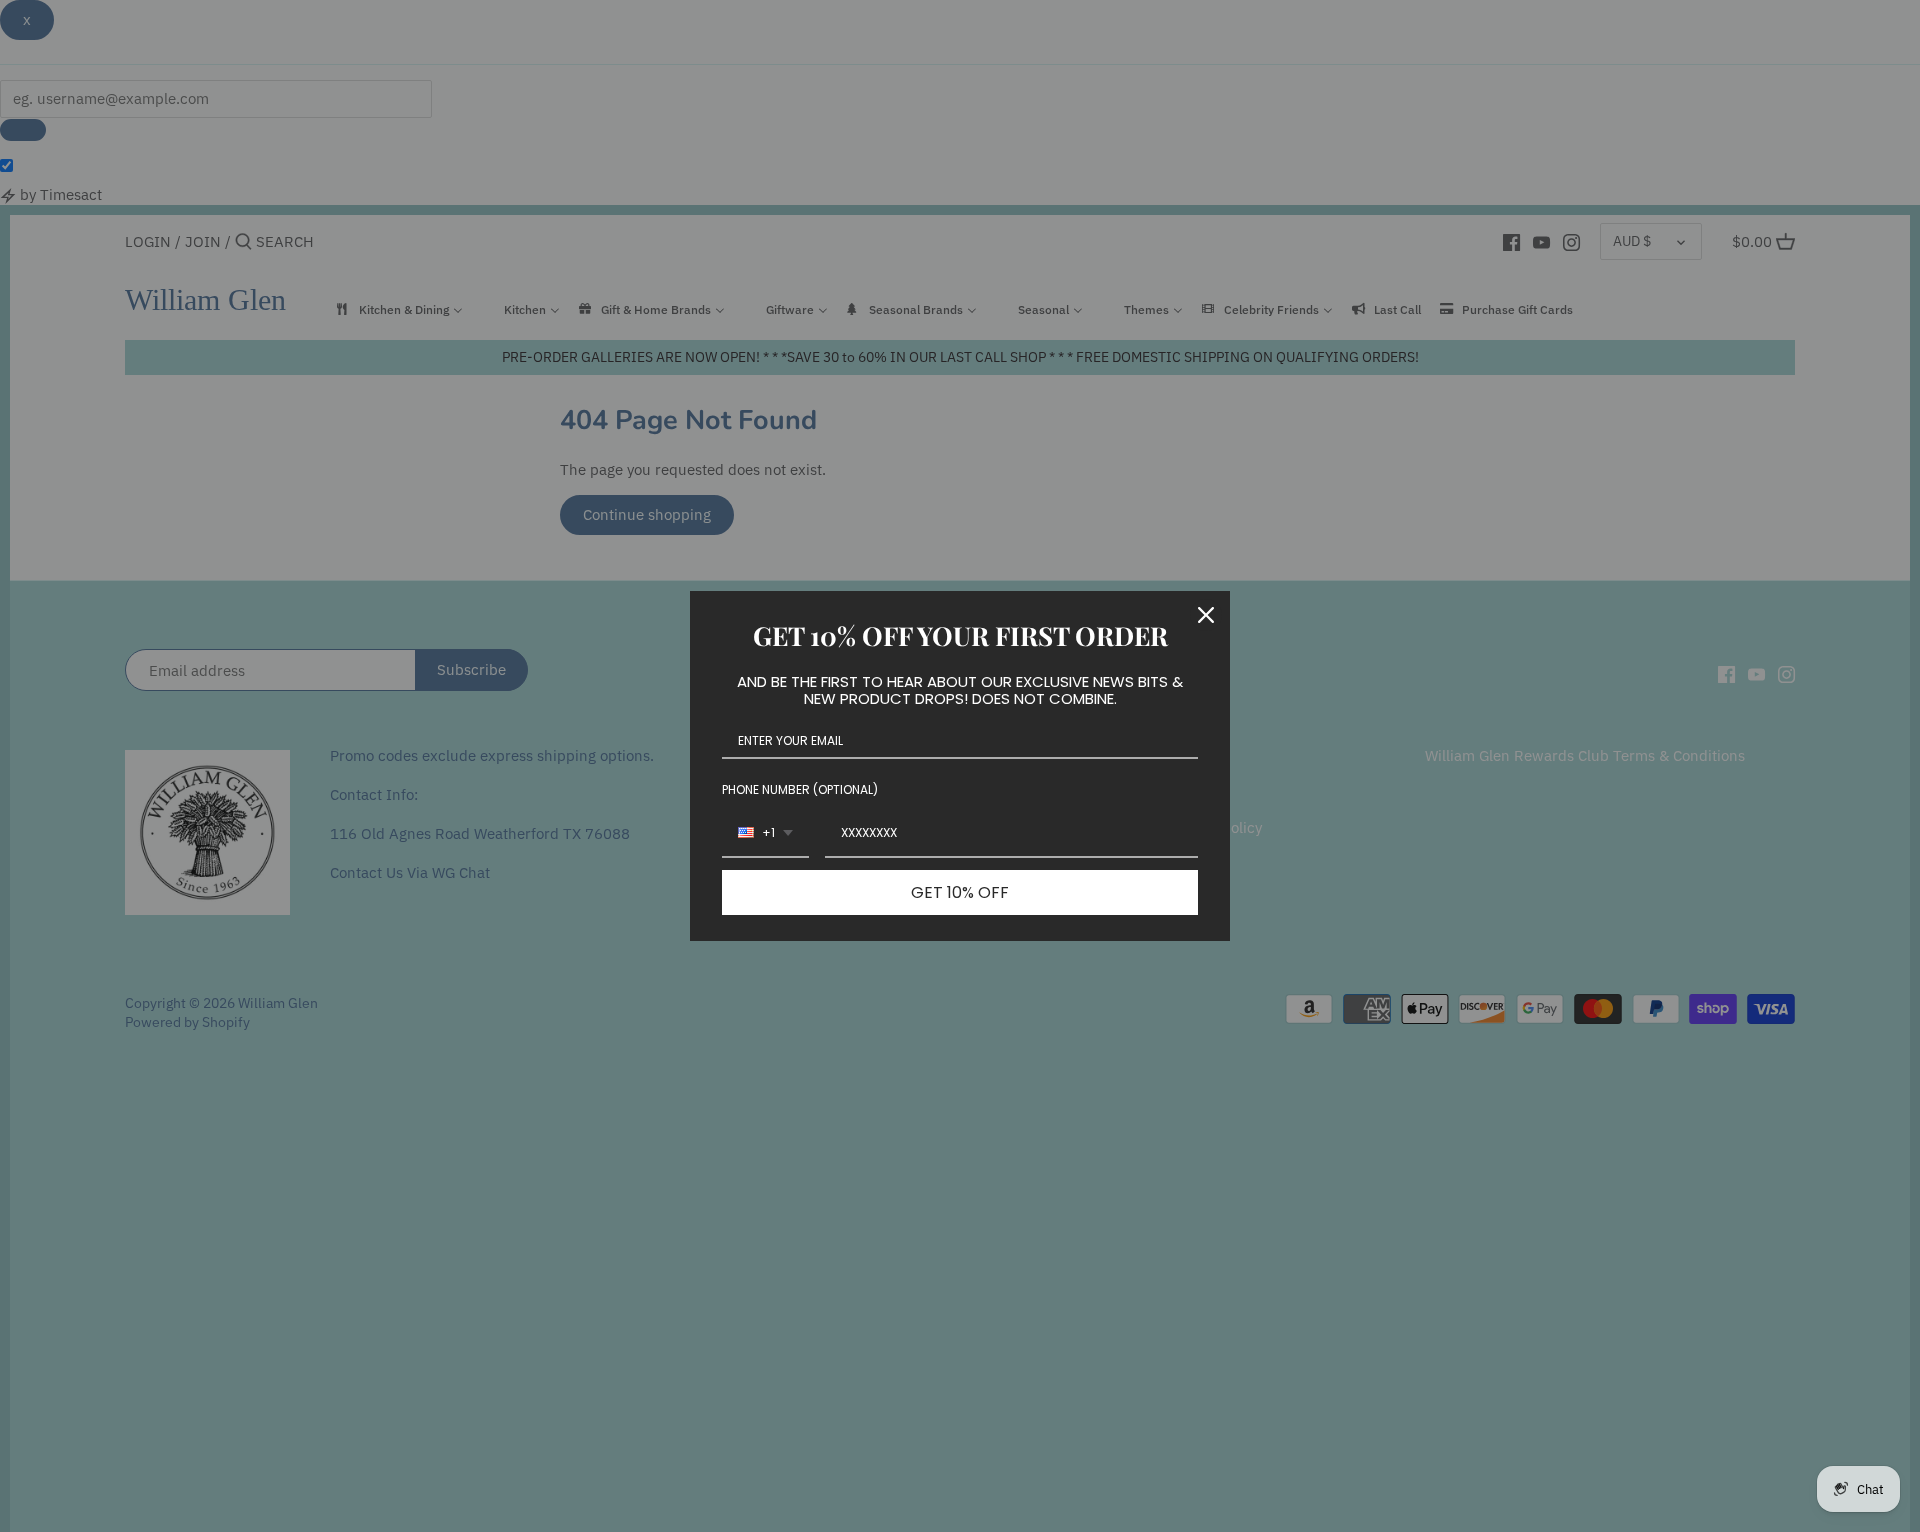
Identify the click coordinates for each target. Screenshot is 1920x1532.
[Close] (1206, 615)
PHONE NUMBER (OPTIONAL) (800, 789)
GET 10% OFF (960, 892)
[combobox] (765, 834)
